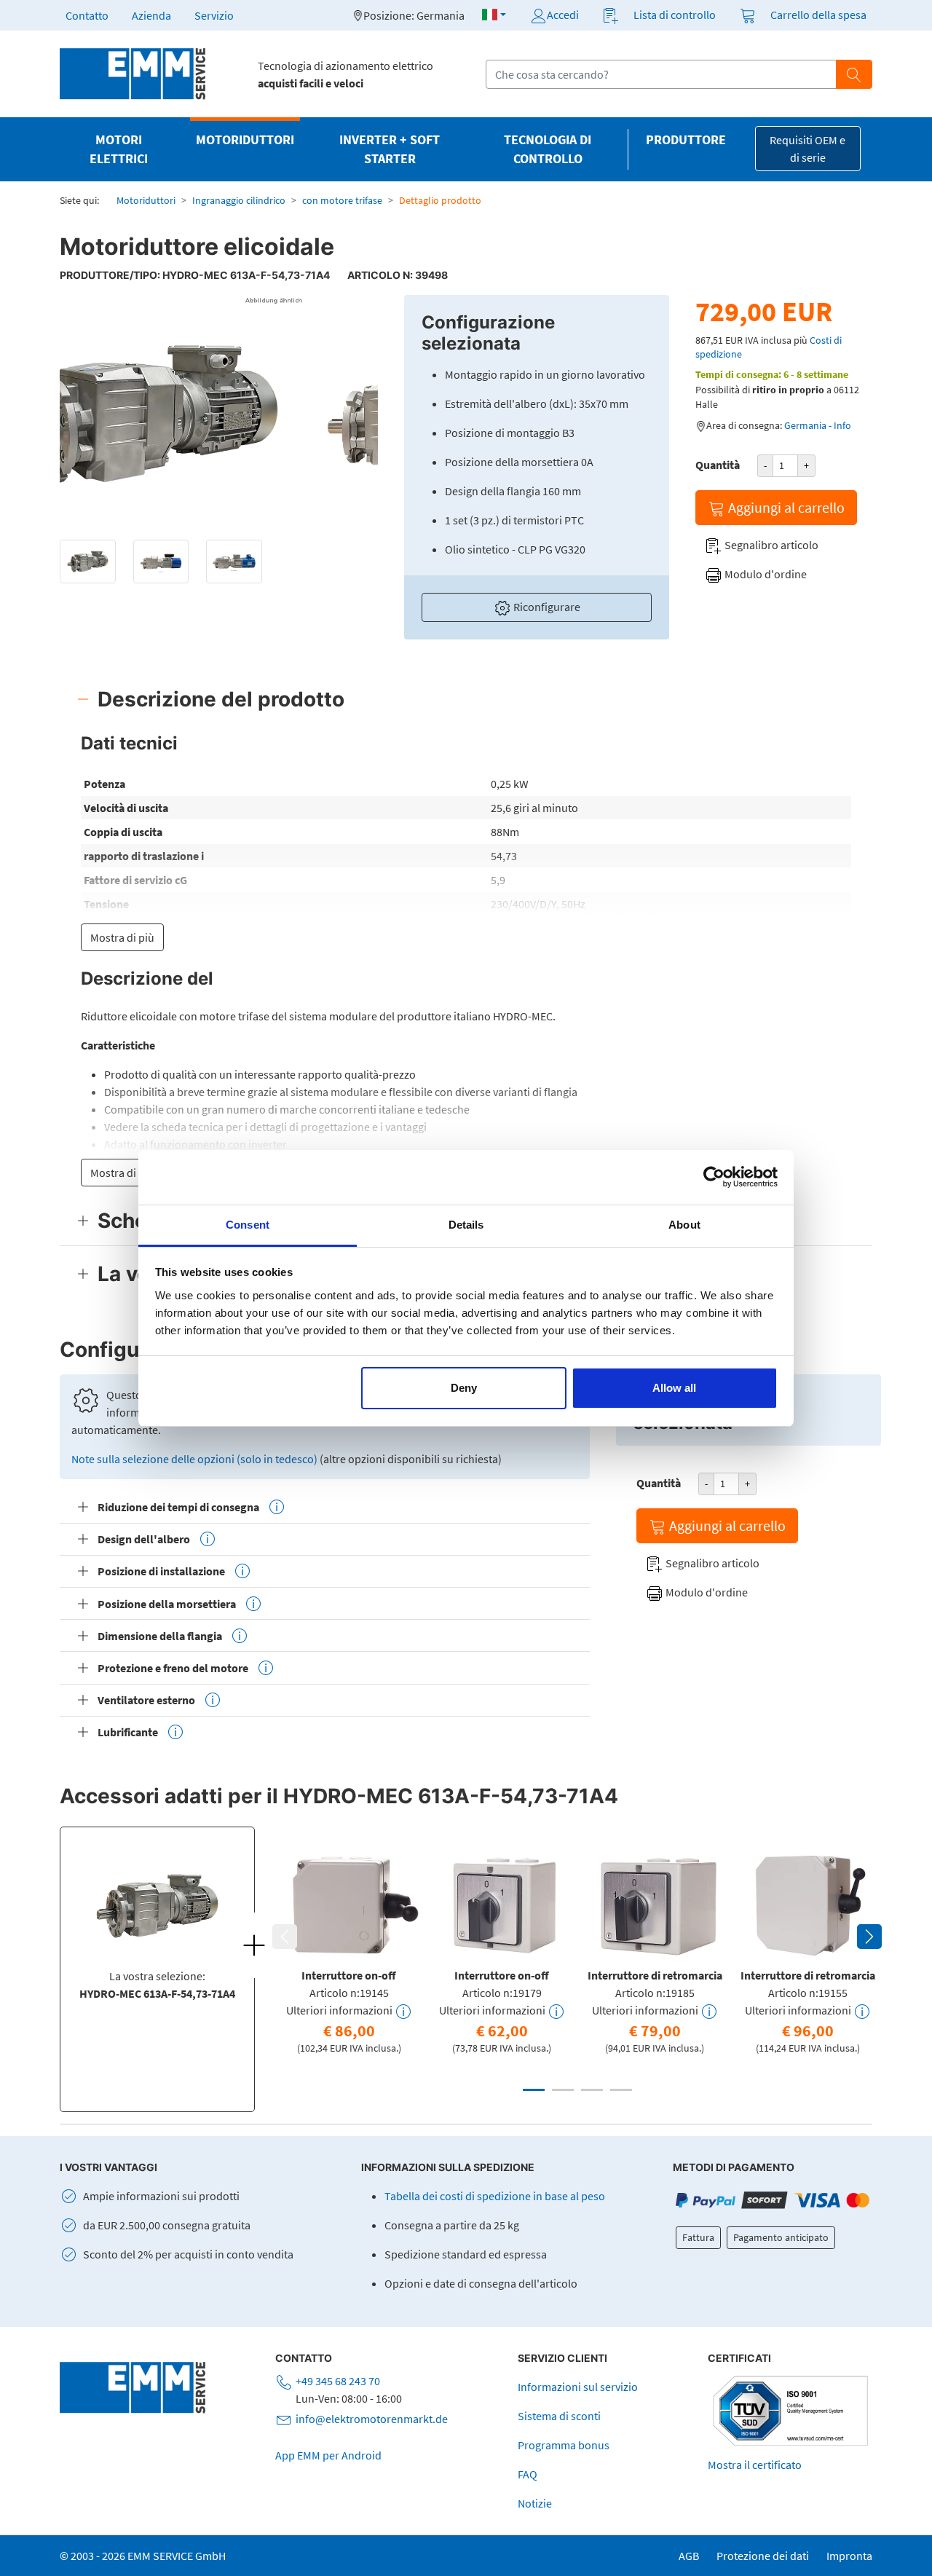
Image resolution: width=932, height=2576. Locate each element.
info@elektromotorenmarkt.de (372, 2419)
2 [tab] (563, 2090)
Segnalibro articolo (770, 545)
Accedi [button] (563, 15)
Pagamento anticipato (781, 2237)
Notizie (535, 2503)
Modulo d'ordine (765, 574)
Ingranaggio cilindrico (239, 200)
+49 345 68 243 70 (338, 2381)
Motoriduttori (146, 200)
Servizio (214, 15)
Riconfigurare (546, 607)
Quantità (718, 465)
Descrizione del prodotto (221, 699)
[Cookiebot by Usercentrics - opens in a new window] (714, 1177)
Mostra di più (122, 937)
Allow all (674, 1388)
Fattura (698, 2237)
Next (869, 1937)
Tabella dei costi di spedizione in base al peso (495, 2196)
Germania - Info (818, 425)
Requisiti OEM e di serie (807, 149)
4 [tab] (621, 2090)
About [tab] (684, 1225)
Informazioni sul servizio (578, 2387)
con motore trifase (342, 200)
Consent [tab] (248, 1225)
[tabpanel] (349, 1950)
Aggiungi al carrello (785, 507)
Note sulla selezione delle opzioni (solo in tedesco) (194, 1459)
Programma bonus (564, 2445)
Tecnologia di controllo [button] (548, 149)
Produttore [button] (686, 140)
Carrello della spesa (818, 15)
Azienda (151, 15)
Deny (464, 1388)
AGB (689, 2556)
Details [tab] (466, 1225)
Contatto (87, 15)
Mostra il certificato (755, 2465)
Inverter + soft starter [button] (390, 149)
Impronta (849, 2556)
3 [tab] (592, 2090)
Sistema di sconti (559, 2416)
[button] (494, 15)
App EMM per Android (328, 2455)
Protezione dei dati (763, 2556)
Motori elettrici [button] (119, 149)
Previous (285, 1937)
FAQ (528, 2474)
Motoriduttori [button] (245, 140)
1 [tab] (534, 2090)
